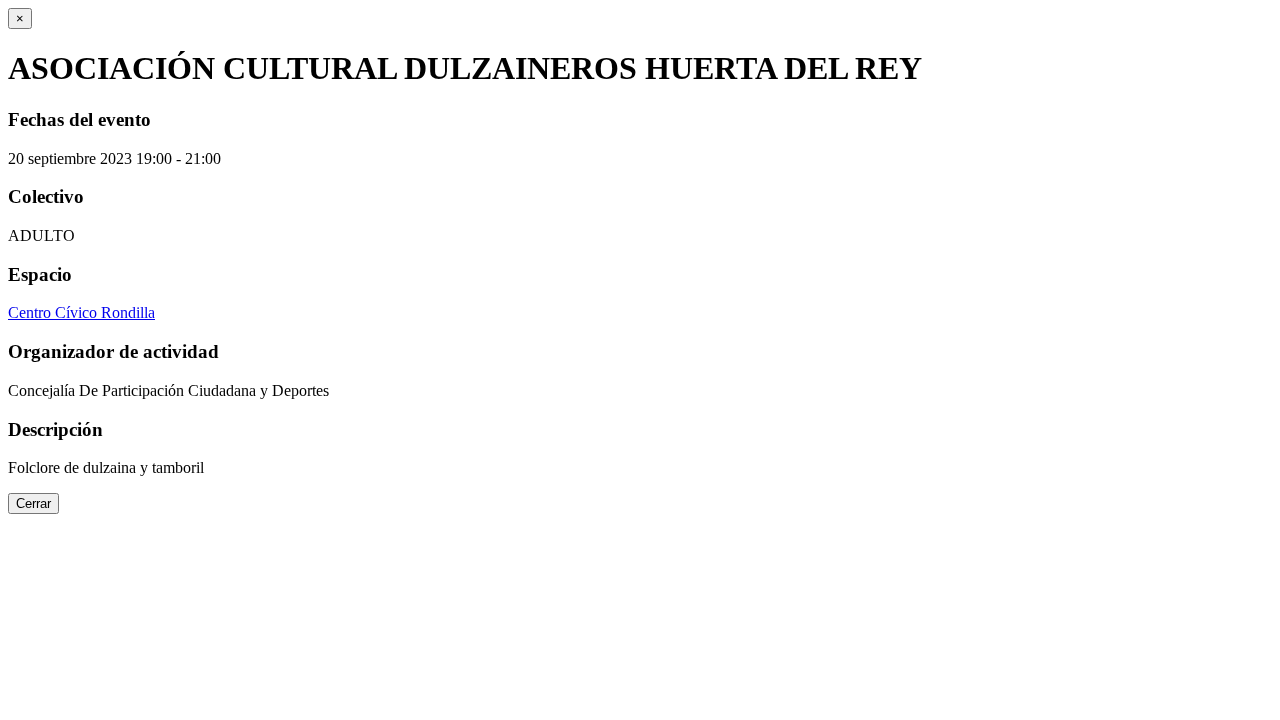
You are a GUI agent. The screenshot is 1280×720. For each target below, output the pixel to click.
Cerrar (33, 503)
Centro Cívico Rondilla (81, 312)
